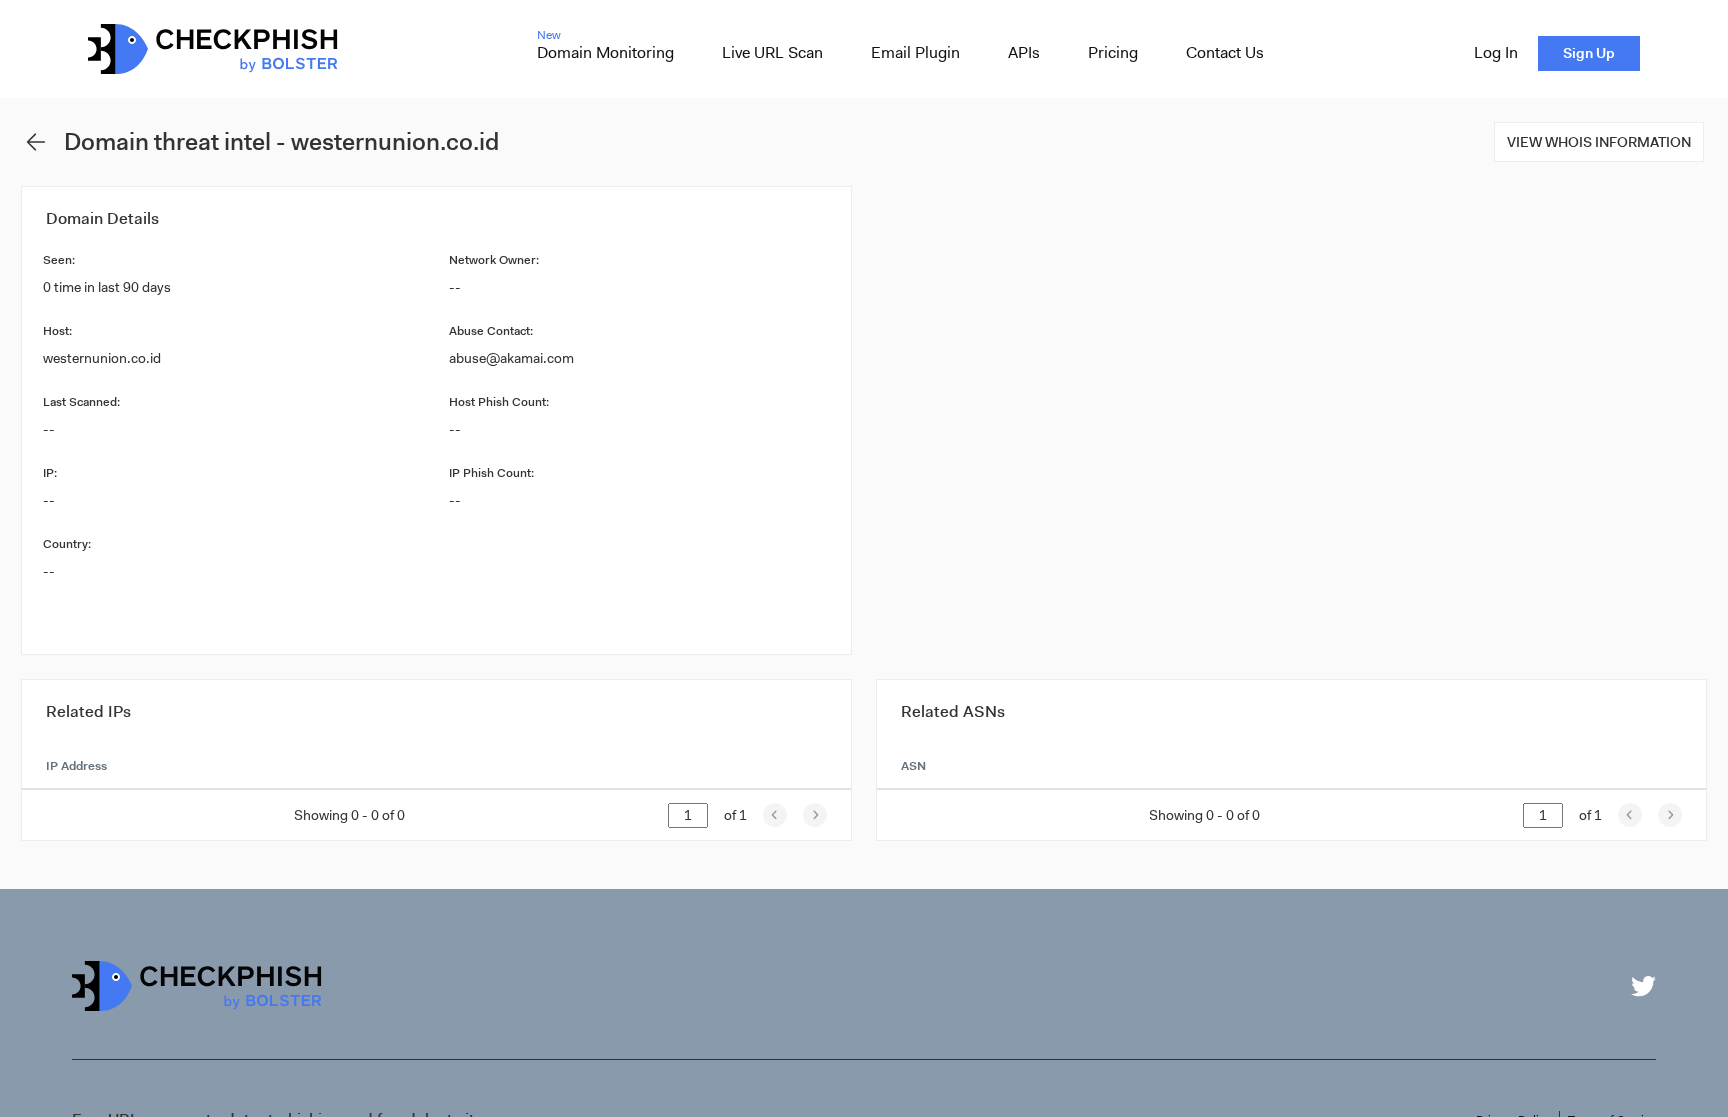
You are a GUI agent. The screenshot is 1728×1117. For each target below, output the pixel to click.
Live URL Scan (772, 52)
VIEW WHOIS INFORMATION (1599, 142)
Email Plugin (915, 52)
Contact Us (1225, 52)
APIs (1024, 52)
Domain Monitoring (605, 52)
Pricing (1113, 52)
